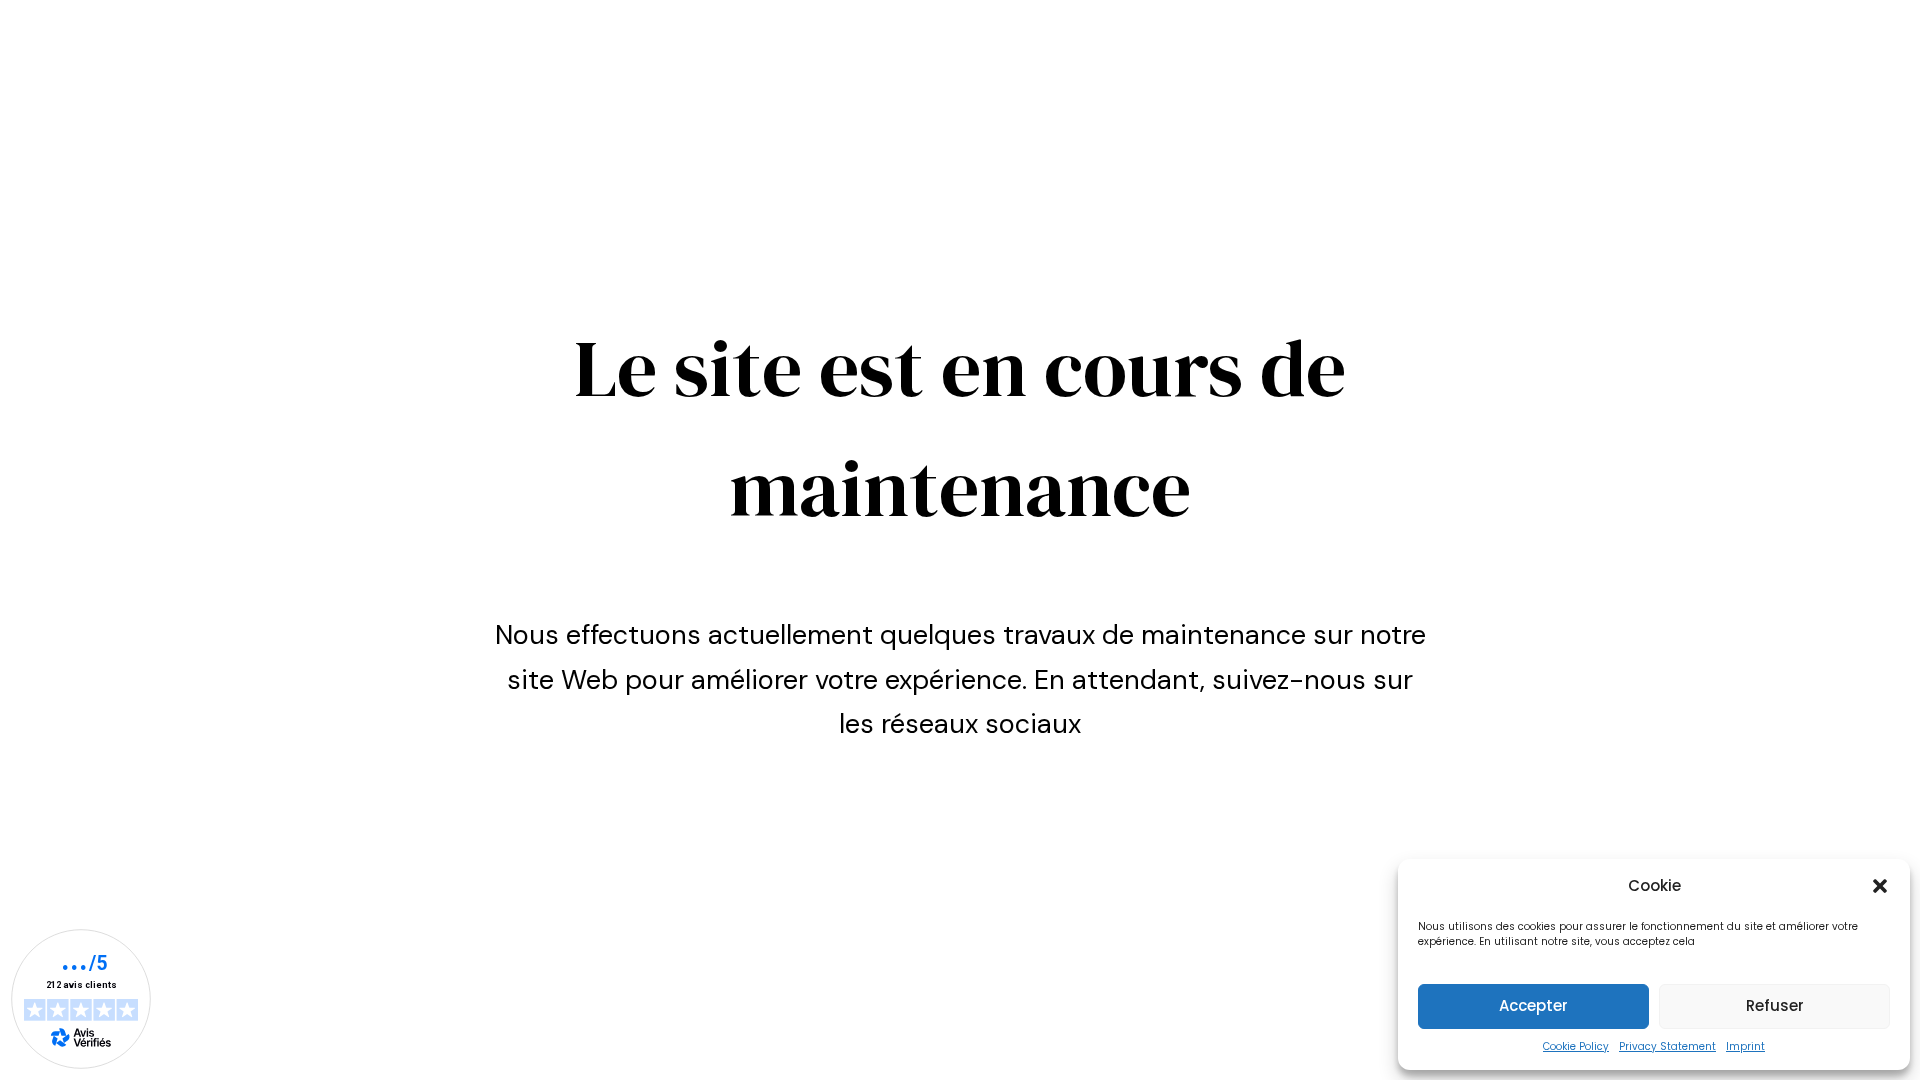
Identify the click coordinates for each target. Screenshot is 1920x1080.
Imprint (1745, 1046)
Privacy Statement (1667, 1046)
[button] (1880, 886)
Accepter (1533, 1005)
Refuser (1775, 1005)
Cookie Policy (1576, 1046)
